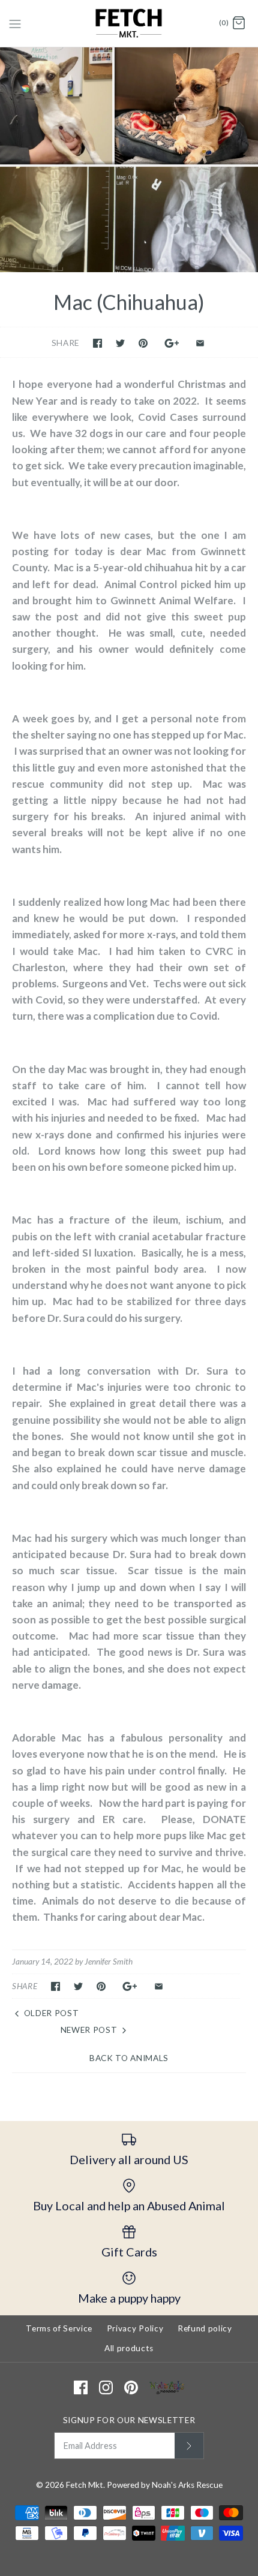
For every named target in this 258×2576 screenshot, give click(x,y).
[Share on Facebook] (97, 343)
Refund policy (205, 2328)
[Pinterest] (131, 2387)
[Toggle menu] (15, 23)
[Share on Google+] (172, 343)
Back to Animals (129, 2058)
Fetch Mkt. (85, 2485)
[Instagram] (106, 2387)
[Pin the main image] (143, 343)
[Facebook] (81, 2387)
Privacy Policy (135, 2328)
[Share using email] (200, 343)
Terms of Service (59, 2328)
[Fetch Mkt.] (129, 23)
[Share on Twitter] (120, 343)
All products (129, 2348)
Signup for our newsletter (129, 2420)
